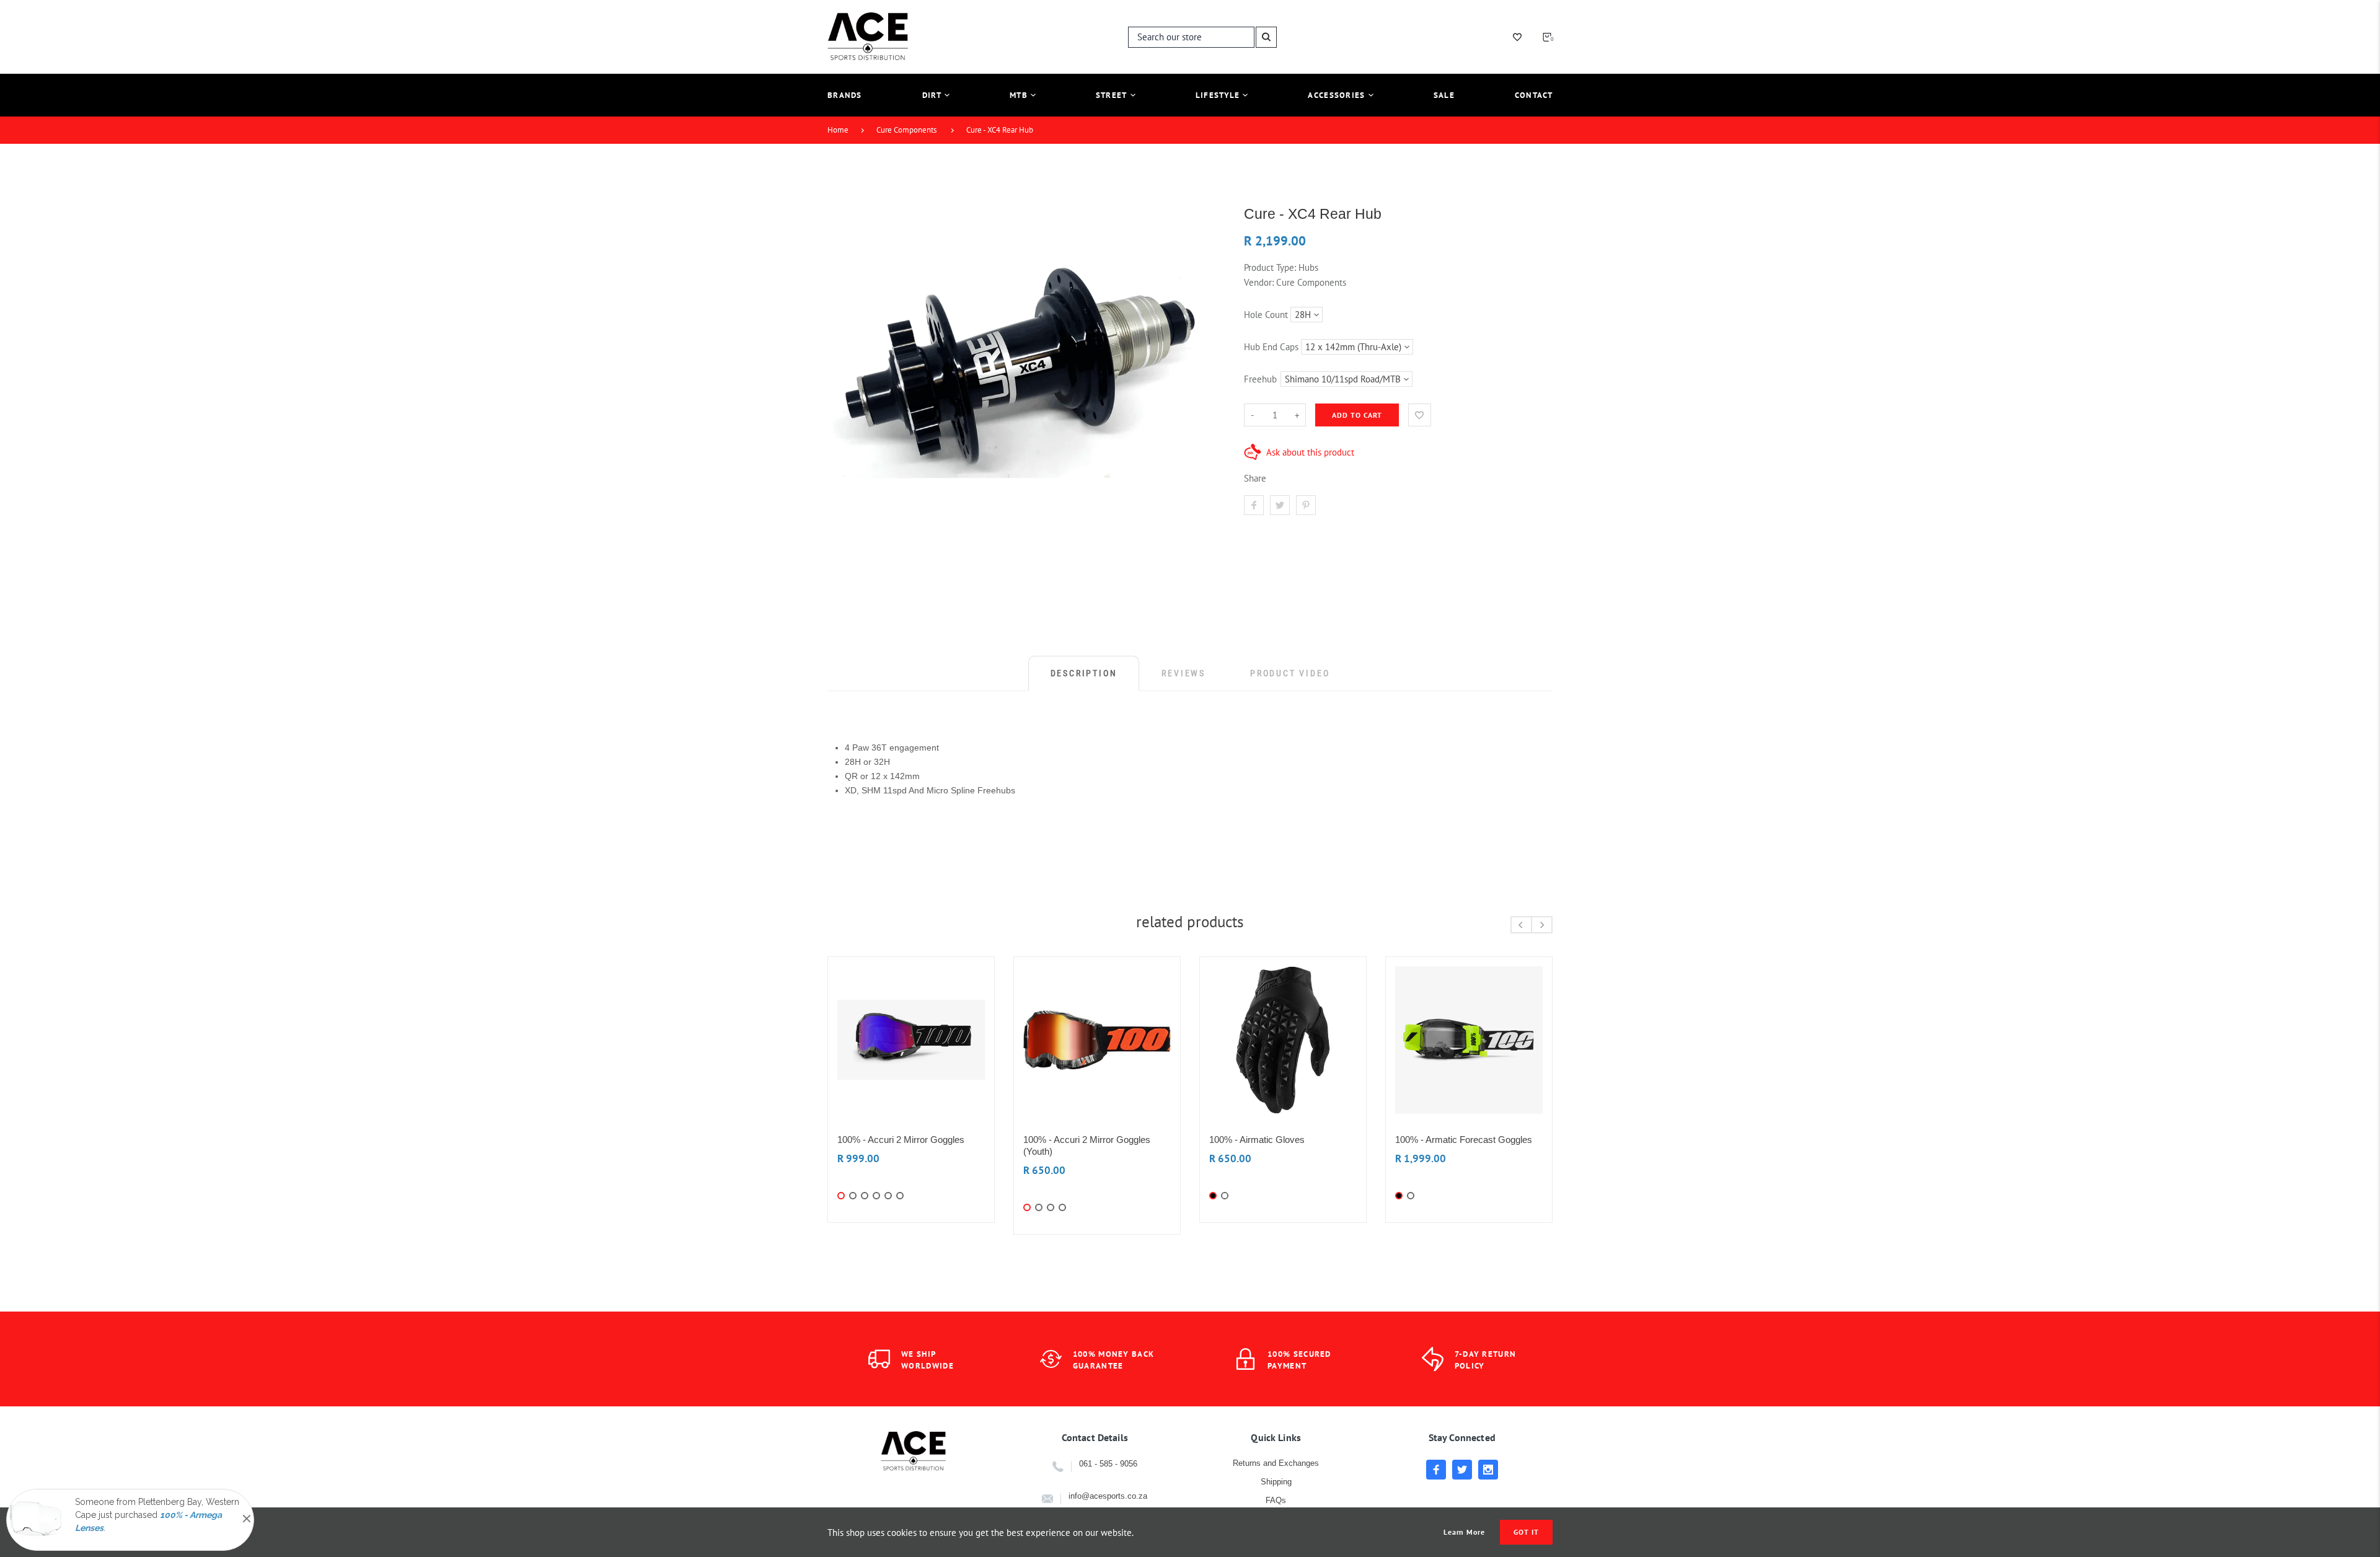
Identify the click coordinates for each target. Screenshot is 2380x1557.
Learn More (1465, 1532)
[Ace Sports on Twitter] (1462, 1470)
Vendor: (1259, 282)
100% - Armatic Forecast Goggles (1464, 1140)
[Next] (1542, 925)
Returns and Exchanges (1276, 1463)
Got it (1526, 1532)
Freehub (1260, 379)
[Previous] (1521, 925)
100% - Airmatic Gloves (1257, 1140)
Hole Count (1266, 315)
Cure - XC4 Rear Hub (1000, 130)
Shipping (1276, 1482)
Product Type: (1270, 267)
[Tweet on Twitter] (1280, 505)
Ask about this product (1310, 452)
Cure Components (906, 130)
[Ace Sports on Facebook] (1436, 1470)
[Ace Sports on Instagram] (1488, 1470)
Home (838, 130)
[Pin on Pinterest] (1306, 505)
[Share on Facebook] (1254, 505)
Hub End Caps (1271, 347)
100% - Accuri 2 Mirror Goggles (901, 1140)
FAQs (1276, 1500)
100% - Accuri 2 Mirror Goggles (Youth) (1087, 1145)
